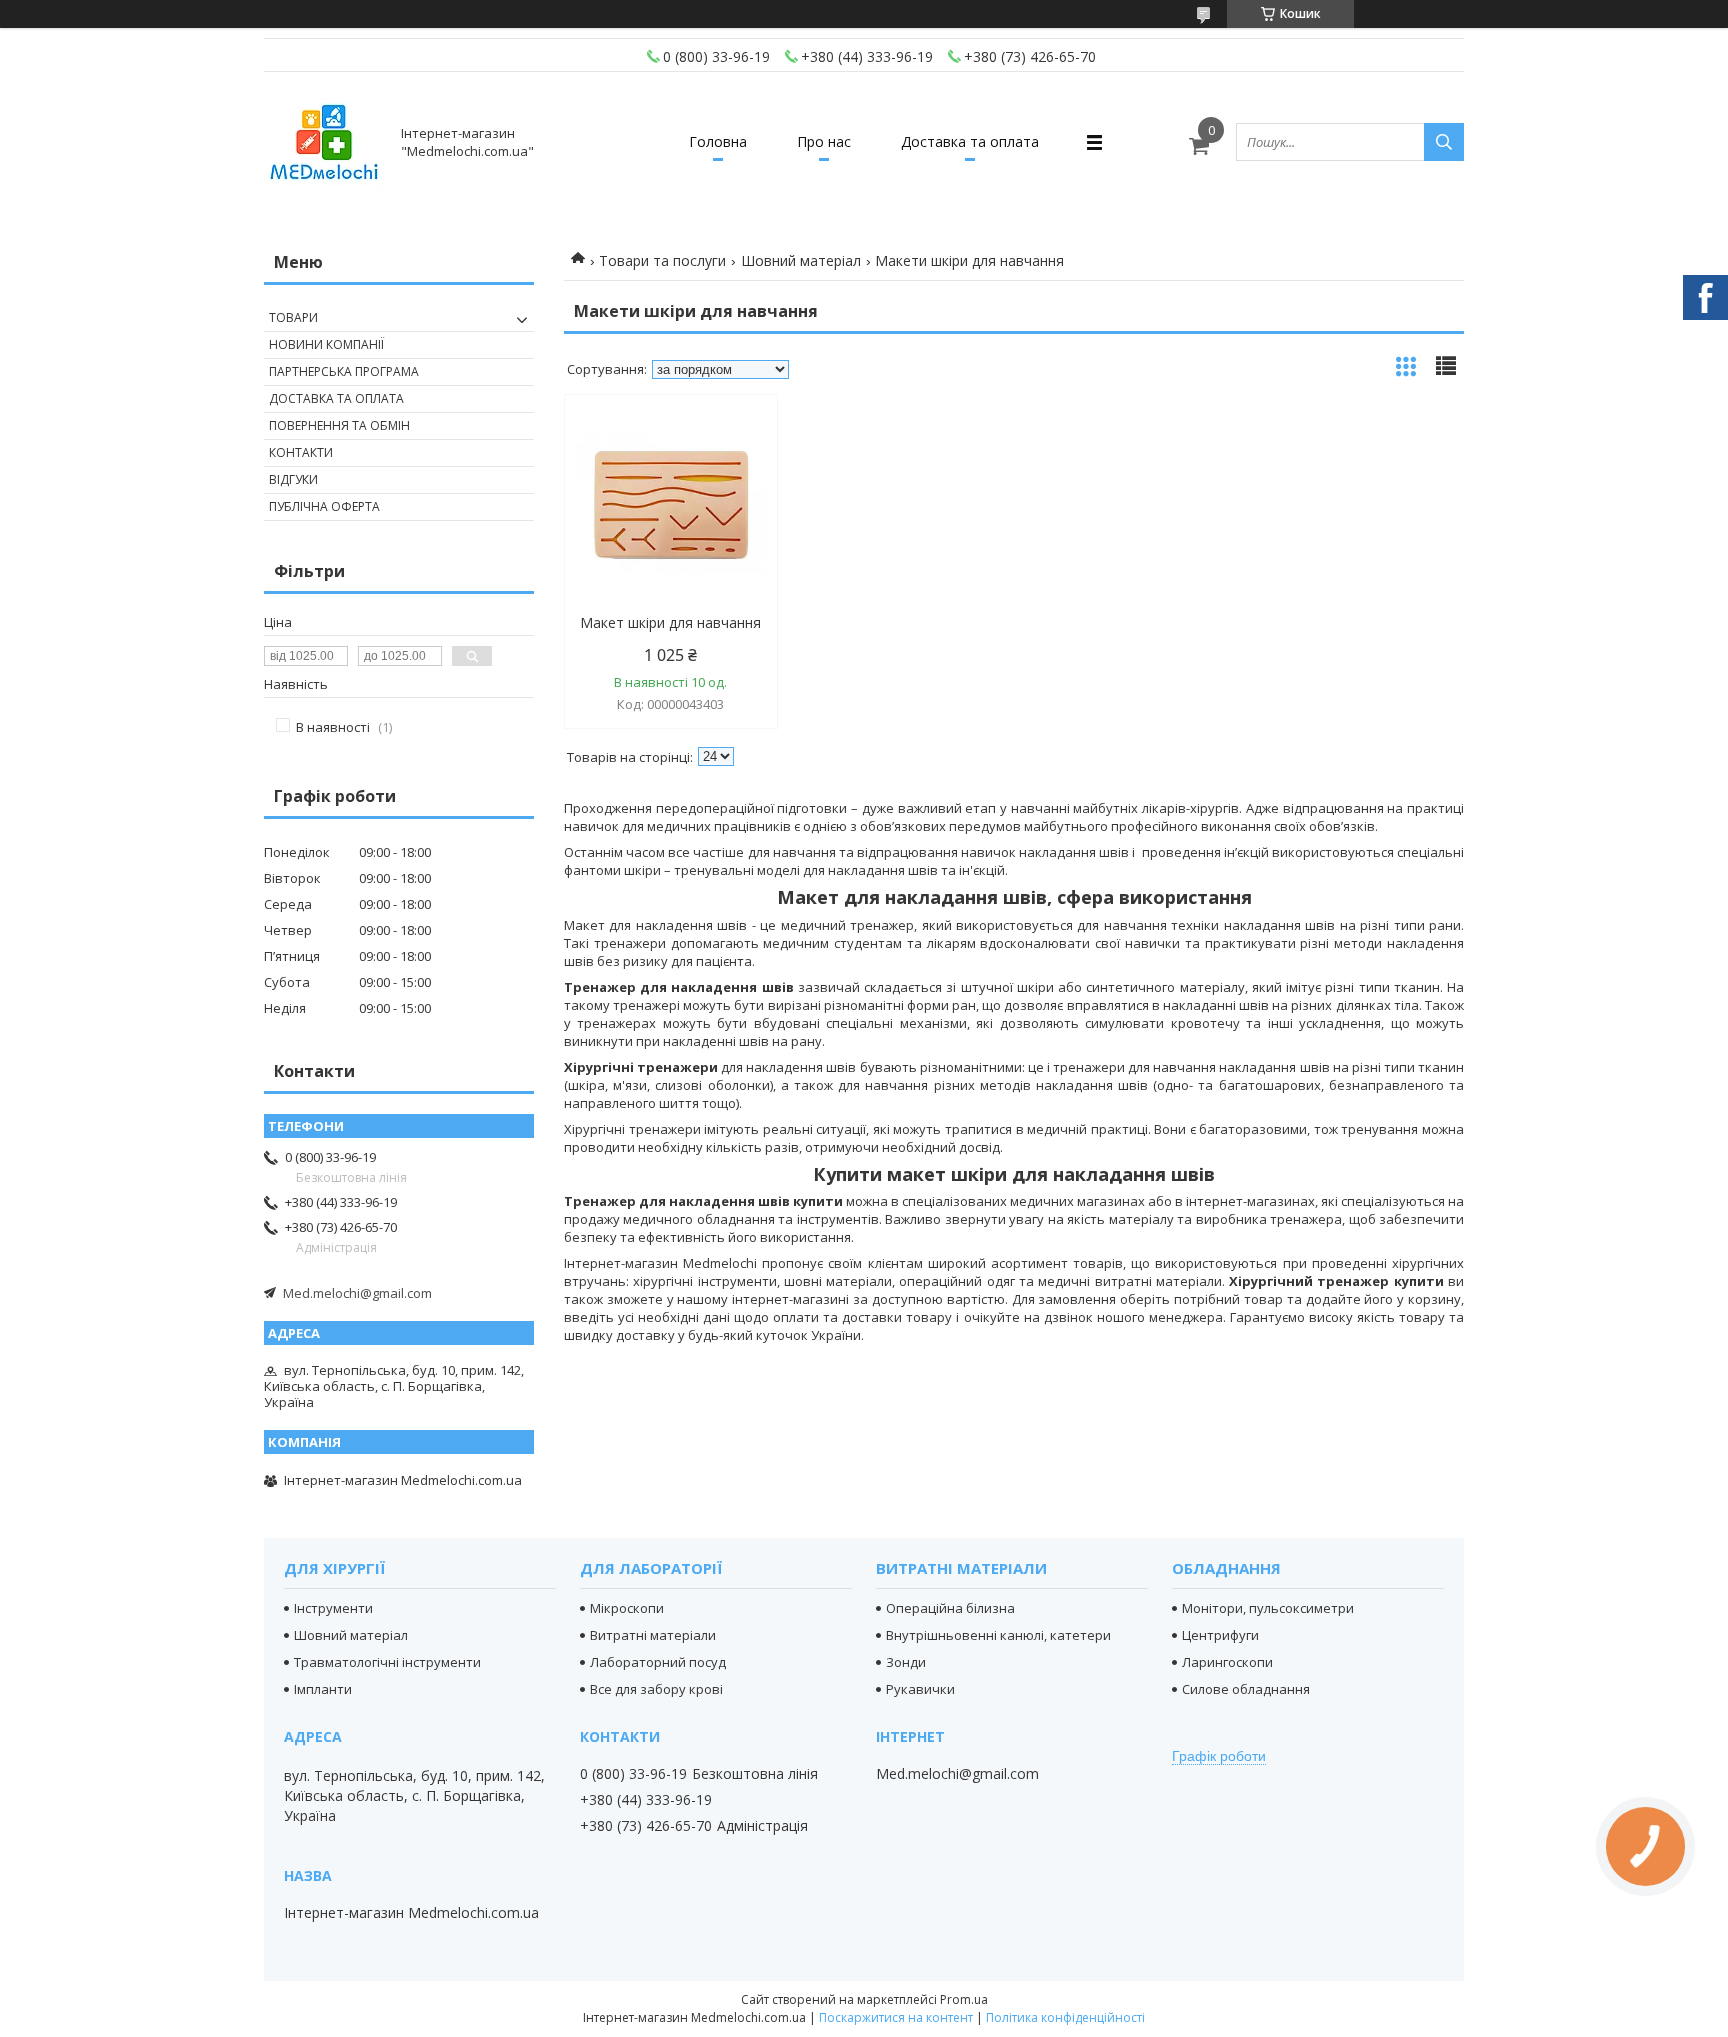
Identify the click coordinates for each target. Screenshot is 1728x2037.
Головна (718, 141)
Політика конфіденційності (1065, 2017)
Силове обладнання (1246, 1689)
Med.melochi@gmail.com (357, 1293)
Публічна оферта (324, 506)
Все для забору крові (656, 1689)
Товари (293, 317)
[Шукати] (1444, 142)
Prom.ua (964, 1999)
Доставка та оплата (970, 141)
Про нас (824, 141)
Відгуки (293, 479)
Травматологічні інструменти (387, 1662)
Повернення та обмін (339, 425)
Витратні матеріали (653, 1635)
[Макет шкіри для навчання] (671, 505)
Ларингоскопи (1227, 1662)
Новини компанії (326, 344)
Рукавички (920, 1689)
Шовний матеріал (801, 260)
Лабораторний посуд (658, 1662)
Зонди (906, 1662)
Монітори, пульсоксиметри (1268, 1608)
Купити (740, 445)
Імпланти (323, 1689)
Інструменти (333, 1608)
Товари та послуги (662, 260)
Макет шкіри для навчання (670, 623)
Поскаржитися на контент (896, 2017)
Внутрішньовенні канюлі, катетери (998, 1635)
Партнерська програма (344, 371)
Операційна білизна (950, 1608)
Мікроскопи (627, 1608)
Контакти (301, 452)
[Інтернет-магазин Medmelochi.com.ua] (324, 142)
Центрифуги (1220, 1635)
